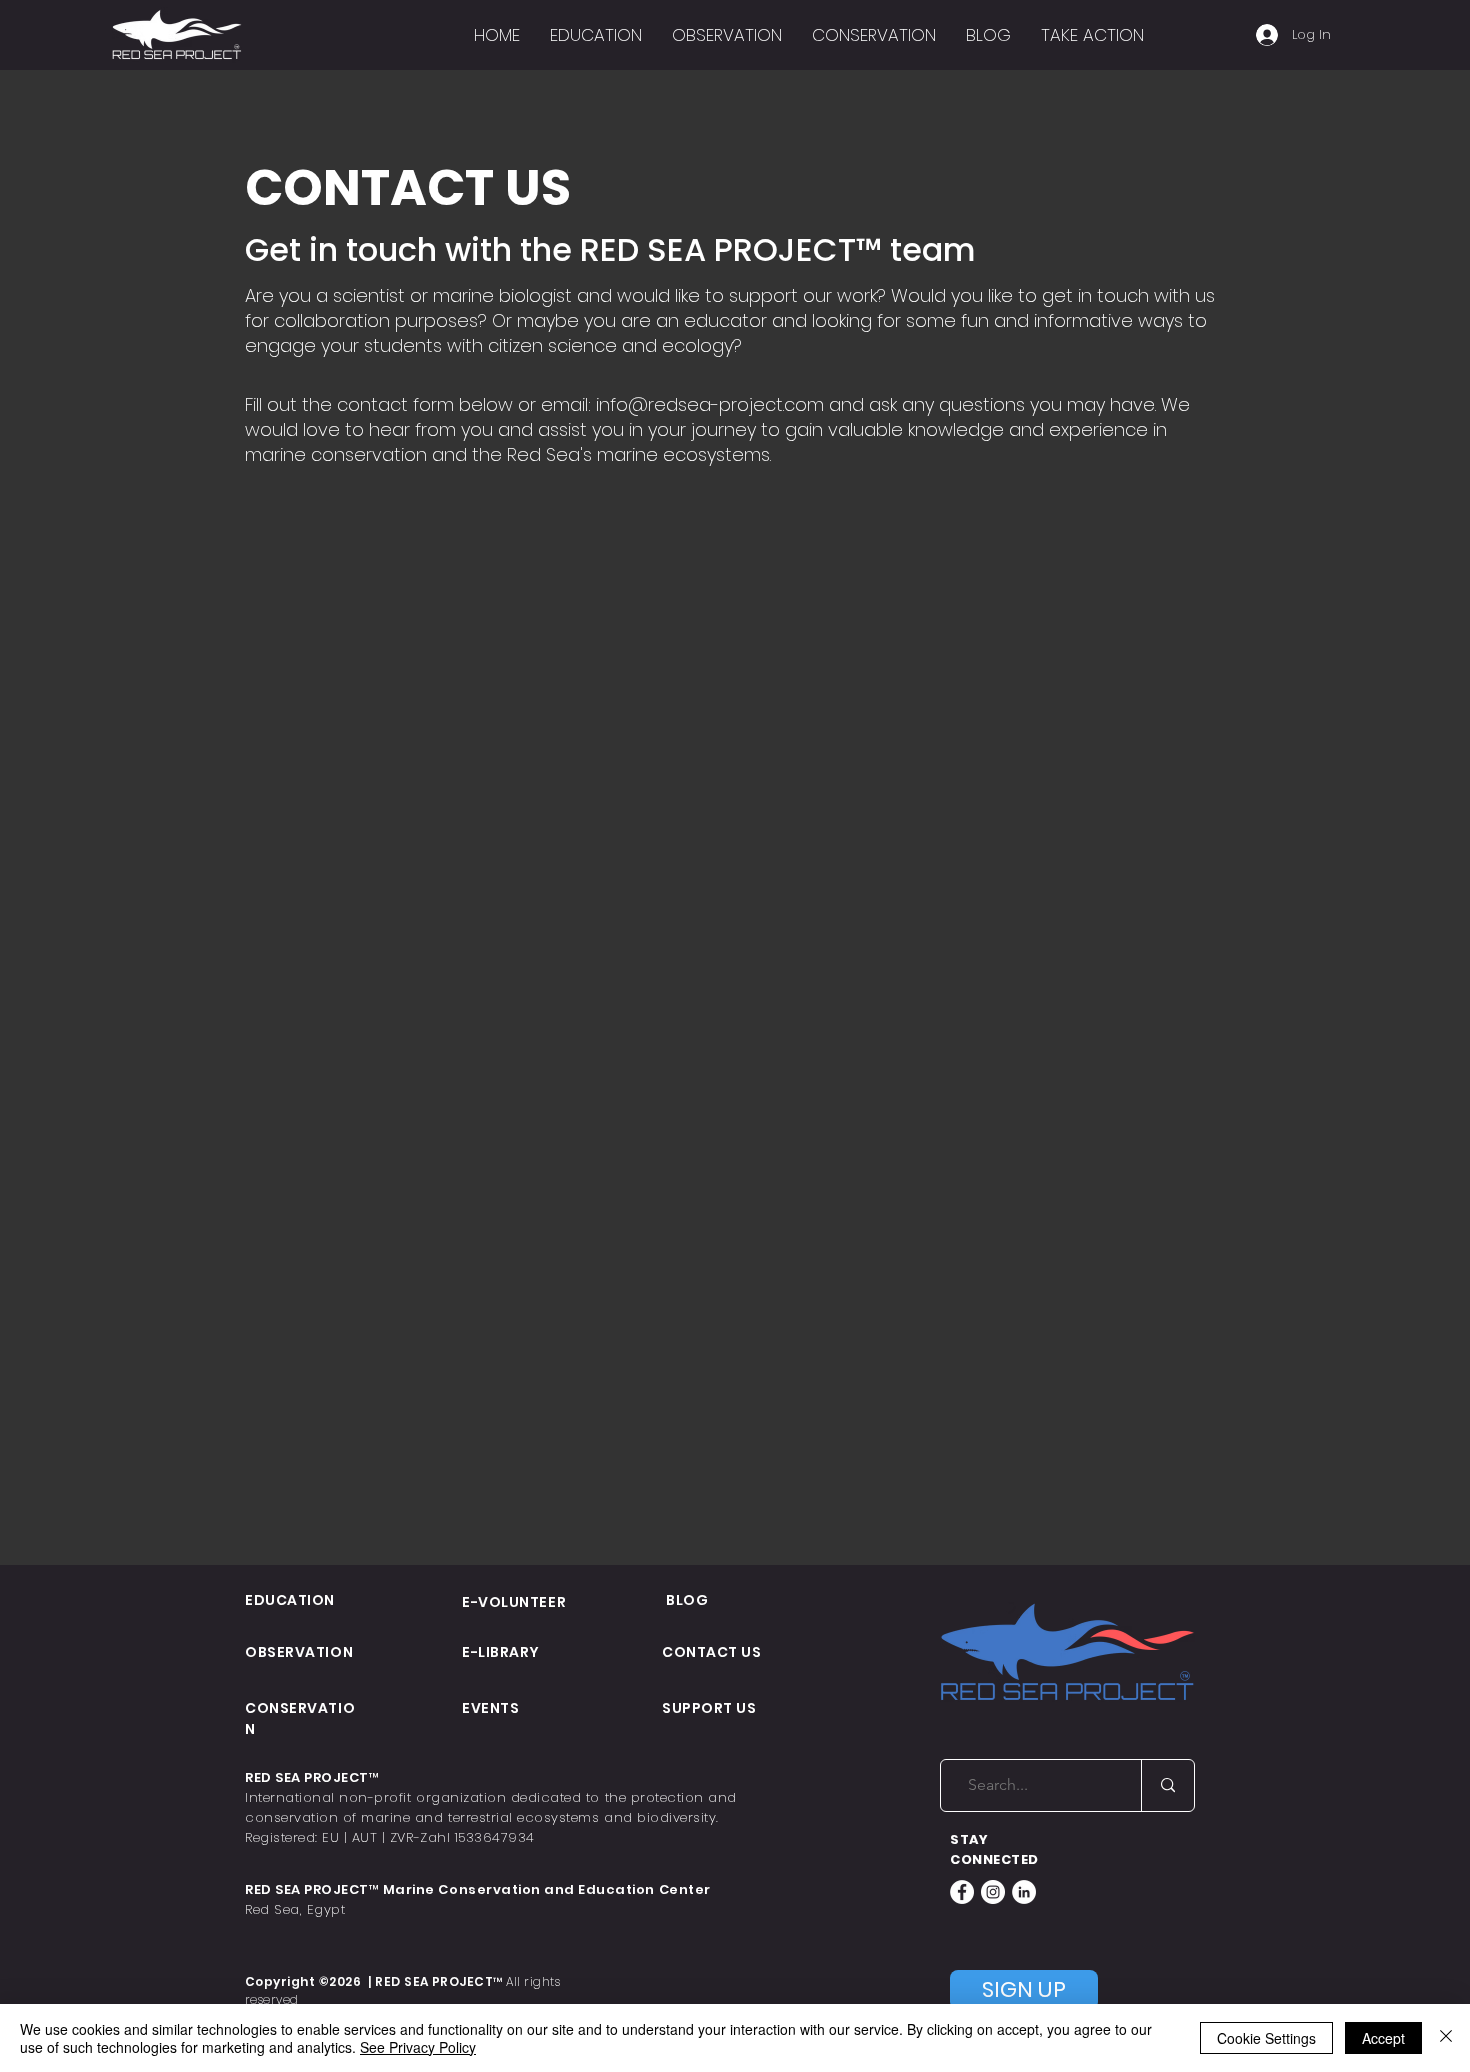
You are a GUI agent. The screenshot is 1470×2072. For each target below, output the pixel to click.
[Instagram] (993, 1892)
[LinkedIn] (1024, 1892)
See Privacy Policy (418, 2047)
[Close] (1446, 2038)
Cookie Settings (1266, 2038)
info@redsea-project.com (710, 404)
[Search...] (1167, 1785)
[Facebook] (962, 1892)
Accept (1383, 2038)
